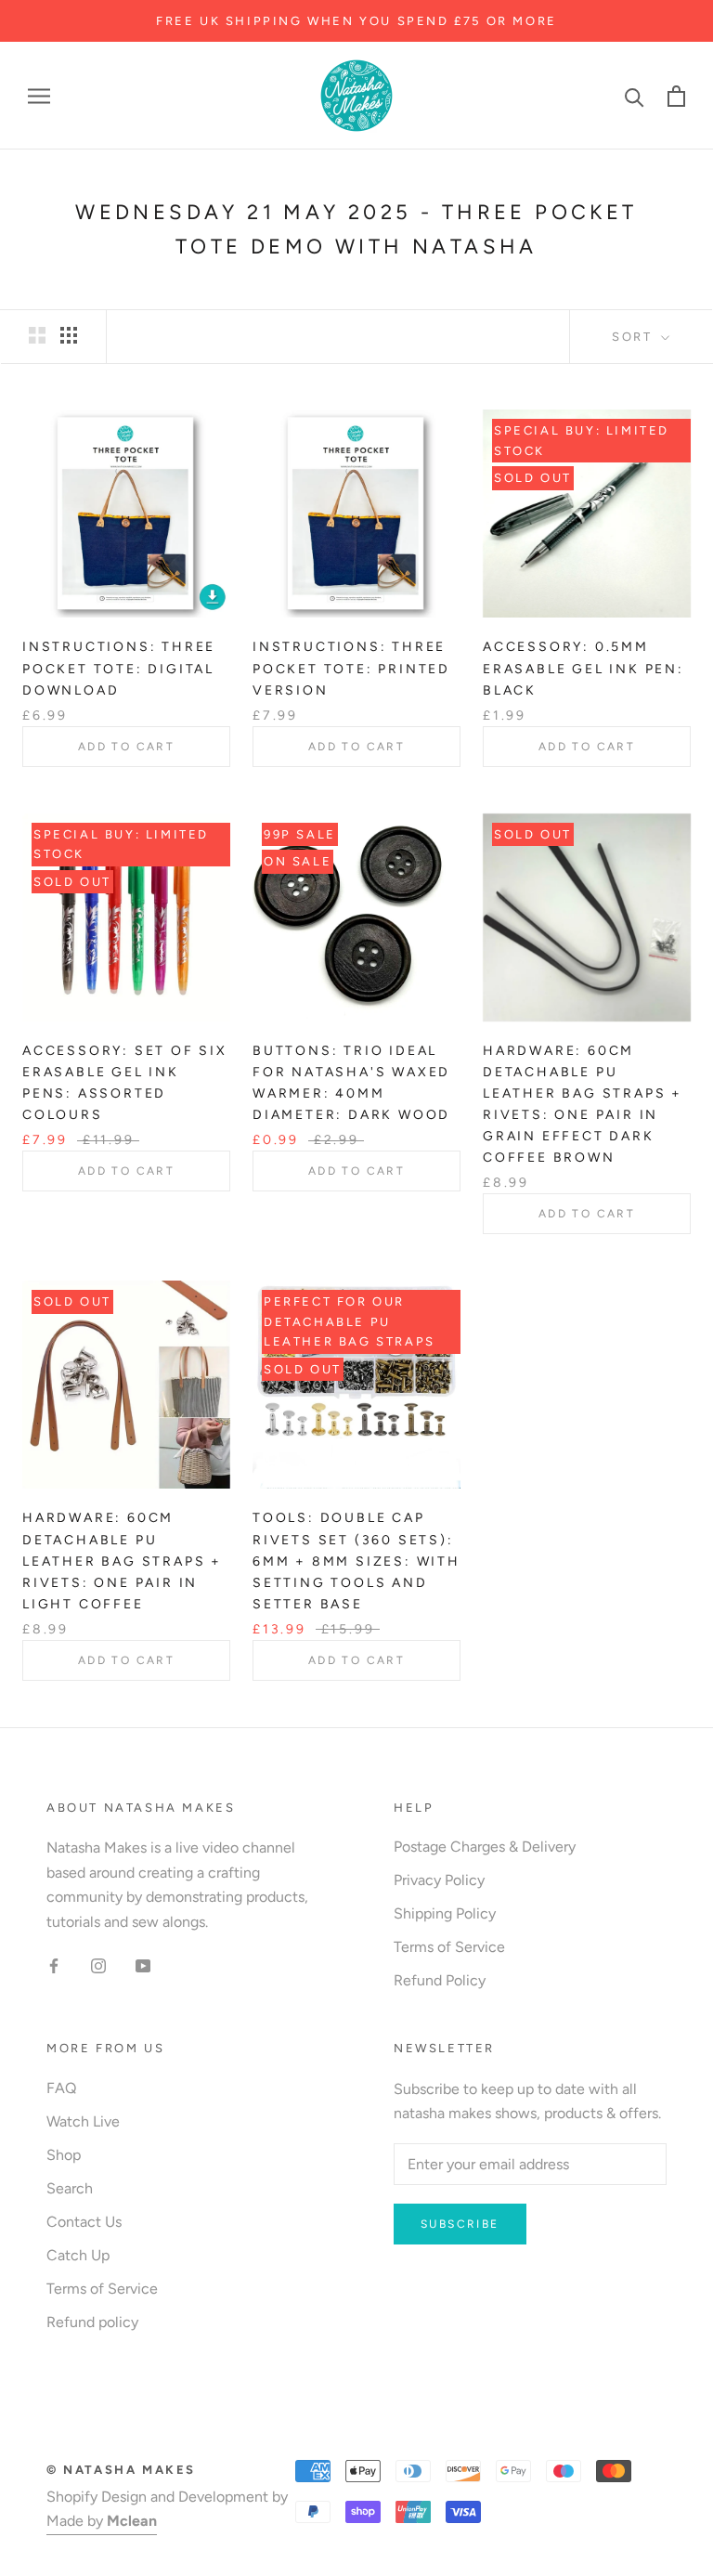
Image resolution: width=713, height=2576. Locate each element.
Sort (635, 337)
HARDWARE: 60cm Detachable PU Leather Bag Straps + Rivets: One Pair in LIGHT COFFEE (122, 1561)
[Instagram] (98, 1965)
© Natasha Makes (121, 2470)
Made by (102, 2521)
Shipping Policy (445, 1913)
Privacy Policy (439, 1880)
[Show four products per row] (69, 335)
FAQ (61, 2088)
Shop (64, 2155)
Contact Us (84, 2222)
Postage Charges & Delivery (485, 1847)
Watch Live (83, 2121)
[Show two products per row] (37, 335)
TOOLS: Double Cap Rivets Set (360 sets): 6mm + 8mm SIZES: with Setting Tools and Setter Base (356, 1561)
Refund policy (92, 2322)
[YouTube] (143, 1965)
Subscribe (460, 2224)
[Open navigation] (39, 97)
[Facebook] (54, 1965)
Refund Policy (440, 1980)
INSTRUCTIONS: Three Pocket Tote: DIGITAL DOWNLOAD (119, 668)
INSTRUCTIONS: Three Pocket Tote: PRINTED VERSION (351, 668)
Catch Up (78, 2255)
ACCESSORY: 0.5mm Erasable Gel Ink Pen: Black (583, 668)
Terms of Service (449, 1947)
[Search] (635, 96)
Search (70, 2188)
